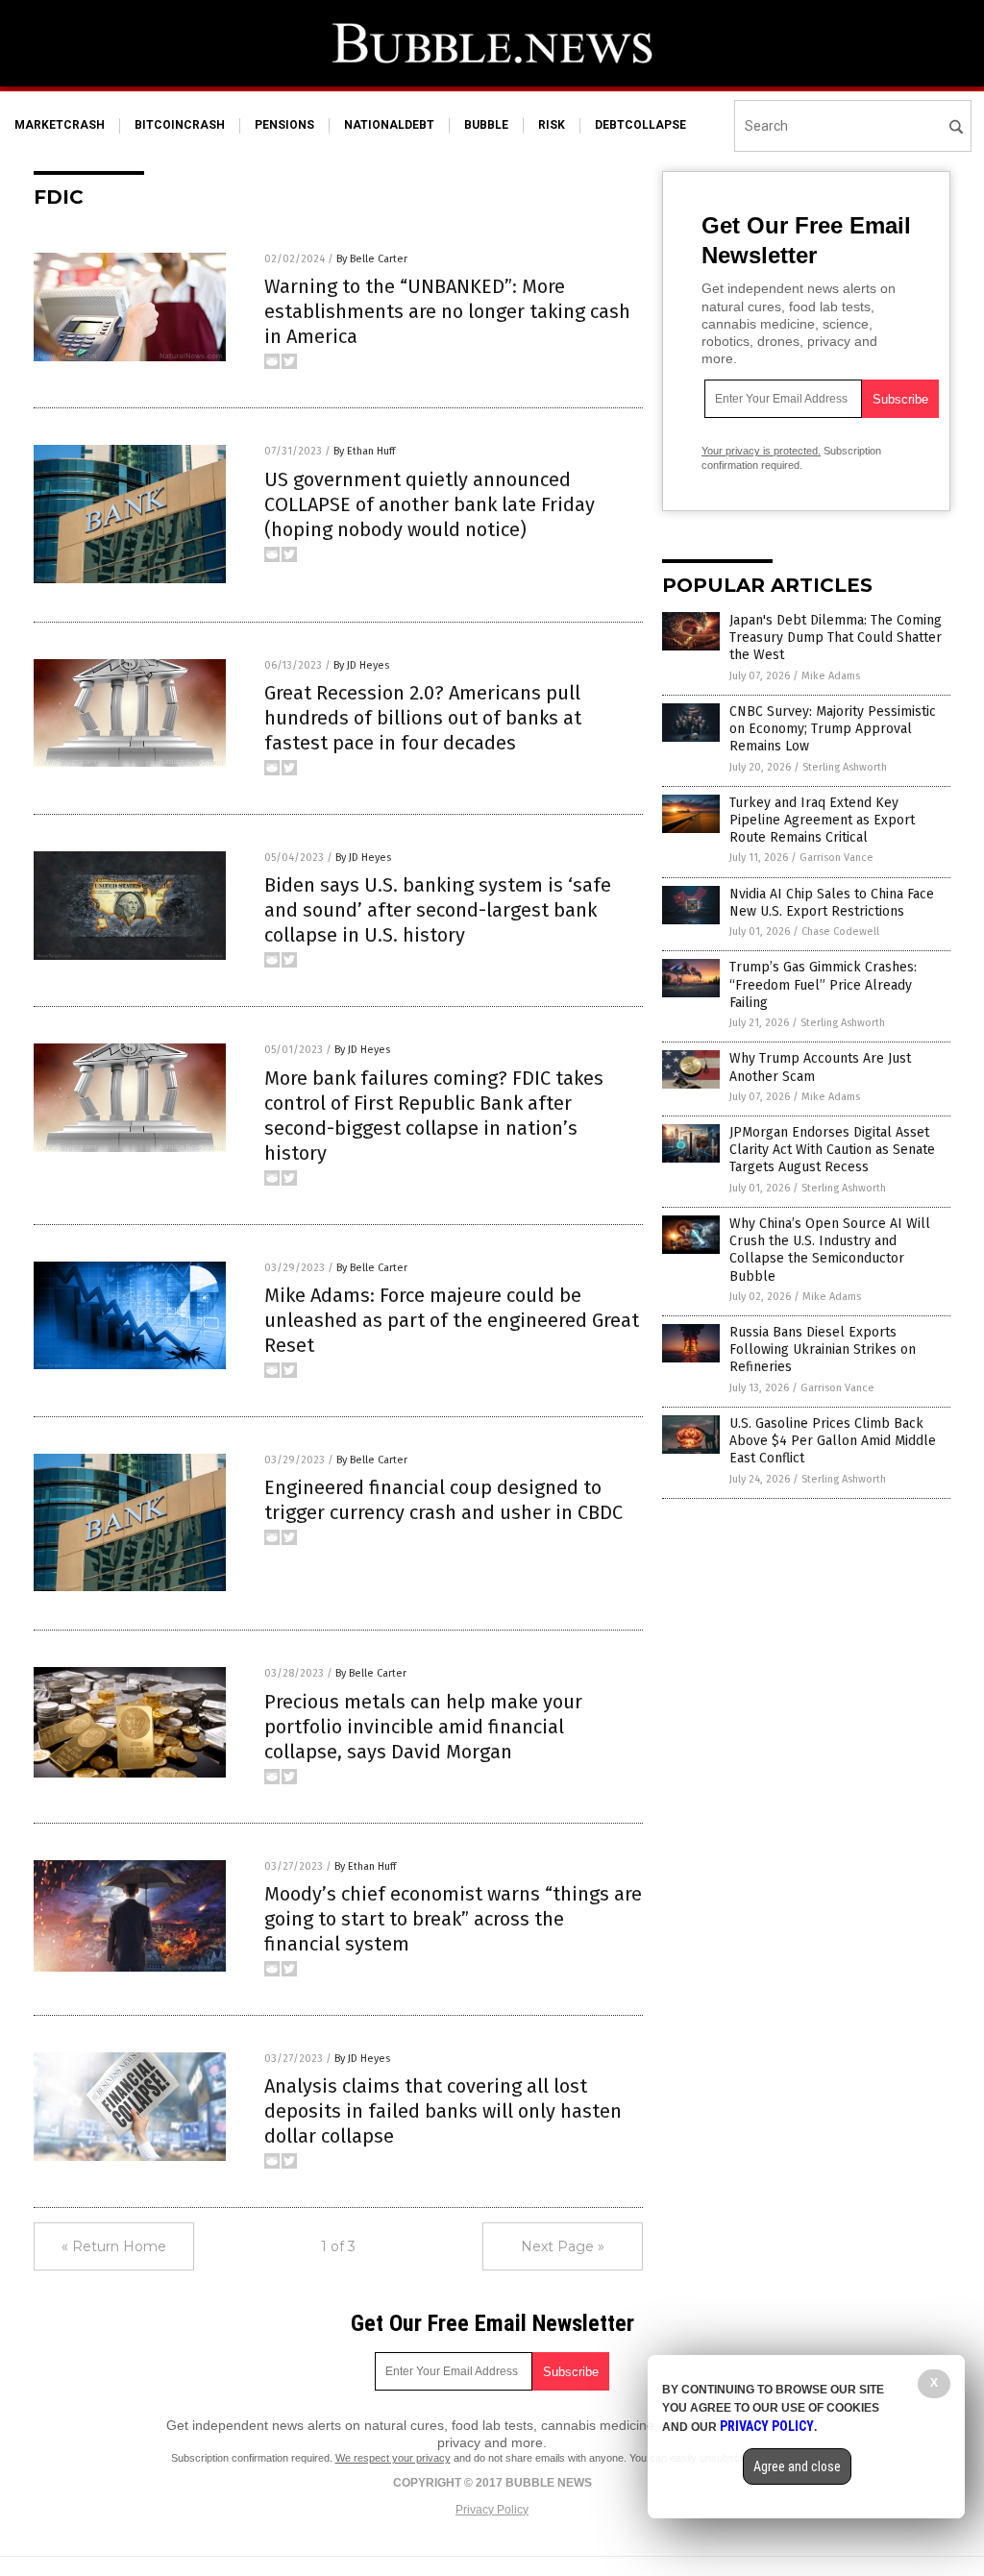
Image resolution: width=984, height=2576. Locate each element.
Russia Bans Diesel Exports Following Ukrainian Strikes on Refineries (823, 1349)
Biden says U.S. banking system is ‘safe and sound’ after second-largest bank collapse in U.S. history (438, 910)
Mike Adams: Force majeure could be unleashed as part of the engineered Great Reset (452, 1320)
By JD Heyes (361, 665)
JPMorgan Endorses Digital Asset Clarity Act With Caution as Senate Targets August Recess (832, 1150)
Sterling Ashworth (845, 767)
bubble (486, 125)
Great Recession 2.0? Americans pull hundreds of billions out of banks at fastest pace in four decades (423, 718)
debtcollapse (640, 125)
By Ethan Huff (364, 451)
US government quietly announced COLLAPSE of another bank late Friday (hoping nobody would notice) (430, 504)
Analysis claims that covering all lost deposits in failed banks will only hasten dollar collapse (443, 2111)
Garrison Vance (836, 858)
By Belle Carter (372, 259)
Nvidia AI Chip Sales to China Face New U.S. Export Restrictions (832, 903)
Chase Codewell (840, 932)
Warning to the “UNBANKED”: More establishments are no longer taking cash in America (447, 311)
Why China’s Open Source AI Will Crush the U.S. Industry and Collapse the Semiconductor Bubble (830, 1250)
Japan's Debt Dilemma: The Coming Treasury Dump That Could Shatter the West (836, 638)
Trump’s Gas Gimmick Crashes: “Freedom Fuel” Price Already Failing (823, 984)
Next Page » (563, 2246)
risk (552, 125)
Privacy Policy (492, 2510)
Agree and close (797, 2466)
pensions (284, 125)
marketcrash (60, 125)
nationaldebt (389, 125)
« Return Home (114, 2246)
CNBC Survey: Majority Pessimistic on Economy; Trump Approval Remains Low (833, 729)
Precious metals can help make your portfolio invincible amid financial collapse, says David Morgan (423, 1727)
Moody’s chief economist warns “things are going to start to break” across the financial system (453, 1919)
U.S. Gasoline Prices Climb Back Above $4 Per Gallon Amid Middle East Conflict (833, 1441)
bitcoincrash (180, 125)
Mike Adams (831, 676)
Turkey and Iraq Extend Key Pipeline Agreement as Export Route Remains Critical (822, 820)
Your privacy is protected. (761, 451)
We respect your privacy (393, 2458)
